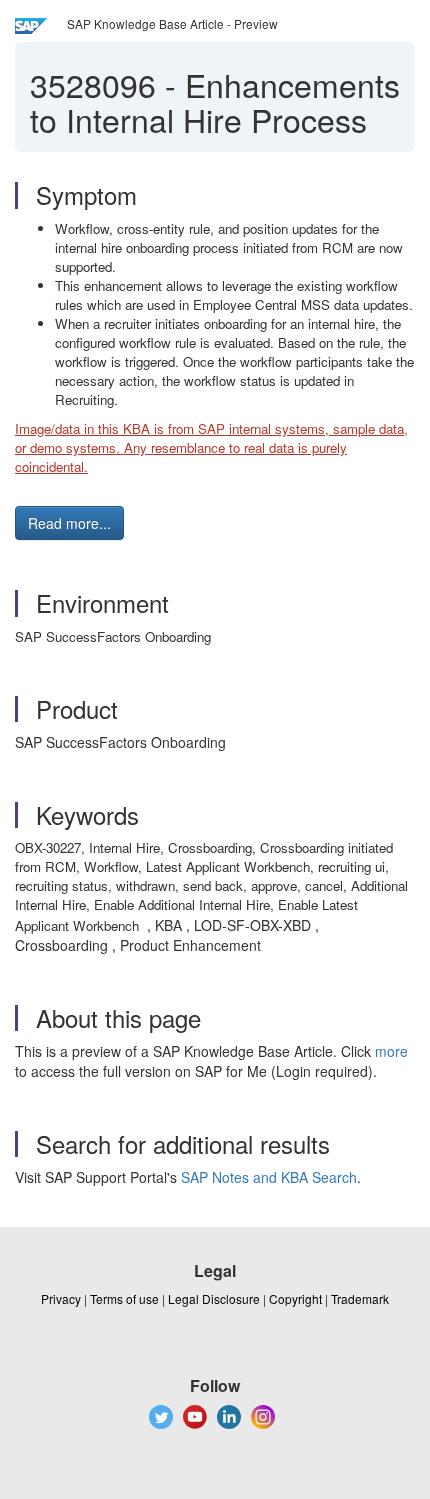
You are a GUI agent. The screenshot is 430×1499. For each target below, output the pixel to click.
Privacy (61, 1298)
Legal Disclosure (214, 1298)
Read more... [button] (69, 523)
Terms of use (124, 1298)
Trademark (360, 1298)
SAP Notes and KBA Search (269, 1177)
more (391, 1051)
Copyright (295, 1298)
